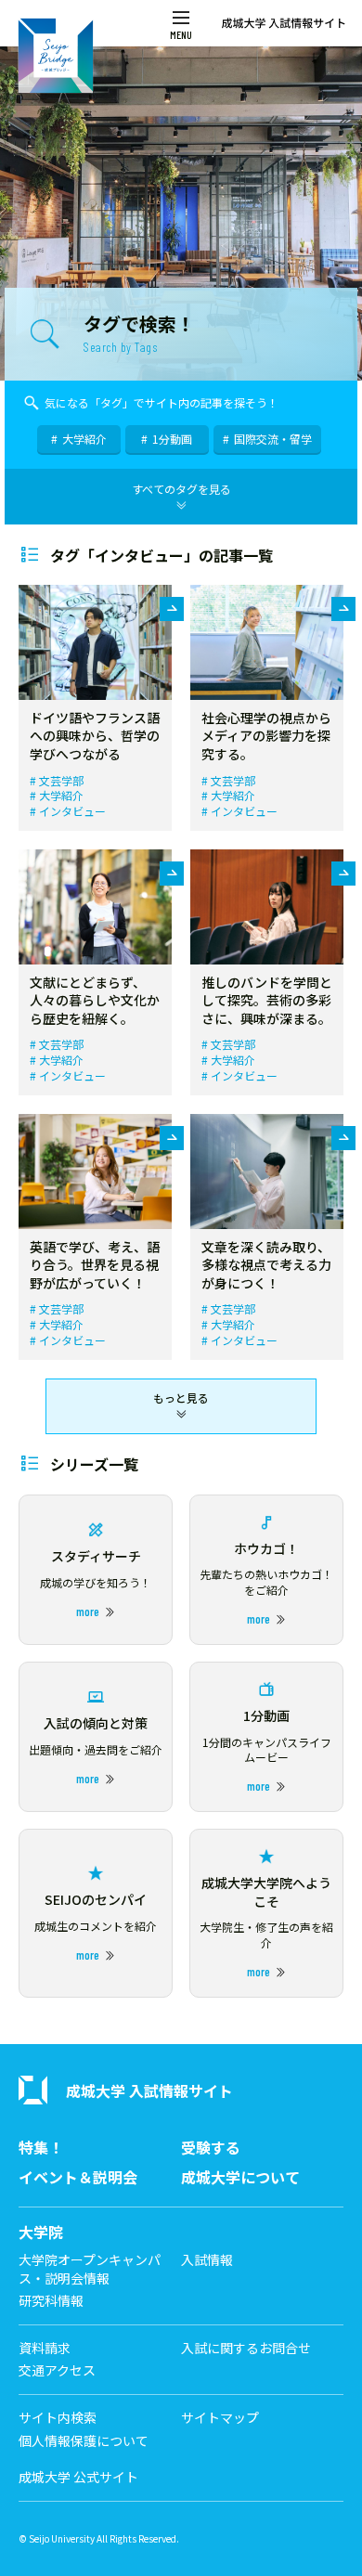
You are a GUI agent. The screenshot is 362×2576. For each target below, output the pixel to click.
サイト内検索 (58, 2418)
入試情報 (207, 2260)
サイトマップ (220, 2418)
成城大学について (240, 2177)
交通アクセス (57, 2370)
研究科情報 (51, 2301)
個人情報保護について (84, 2441)
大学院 (41, 2232)
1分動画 (172, 439)
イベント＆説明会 (78, 2177)
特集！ (41, 2148)
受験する (211, 2148)
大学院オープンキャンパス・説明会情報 (90, 2269)
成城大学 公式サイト (78, 2477)
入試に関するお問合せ (246, 2348)
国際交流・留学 (273, 439)
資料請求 (45, 2348)
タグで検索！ (139, 332)
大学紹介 (84, 439)
